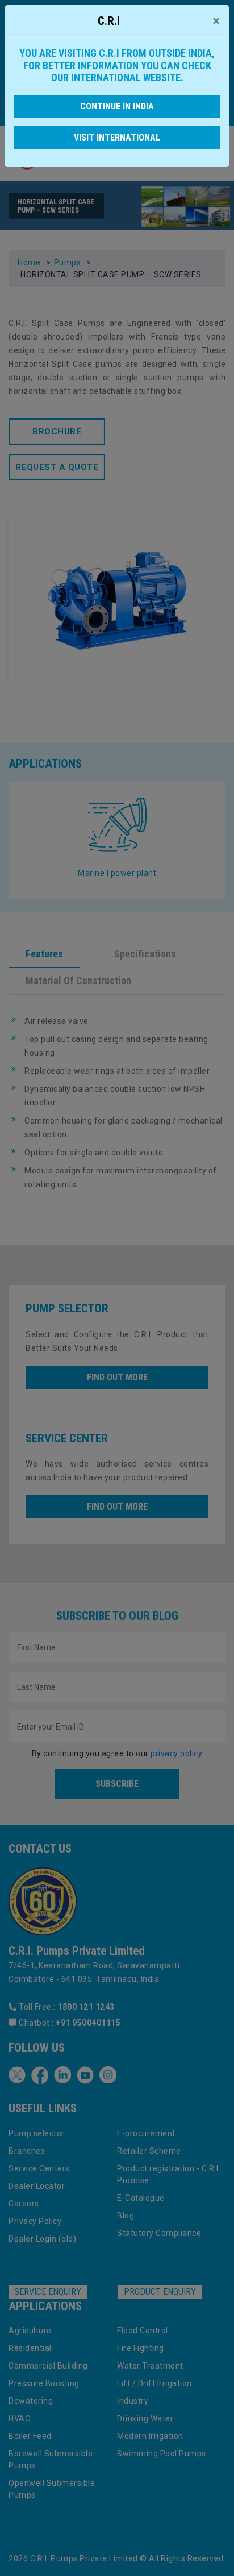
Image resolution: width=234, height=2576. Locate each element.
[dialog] (117, 1288)
